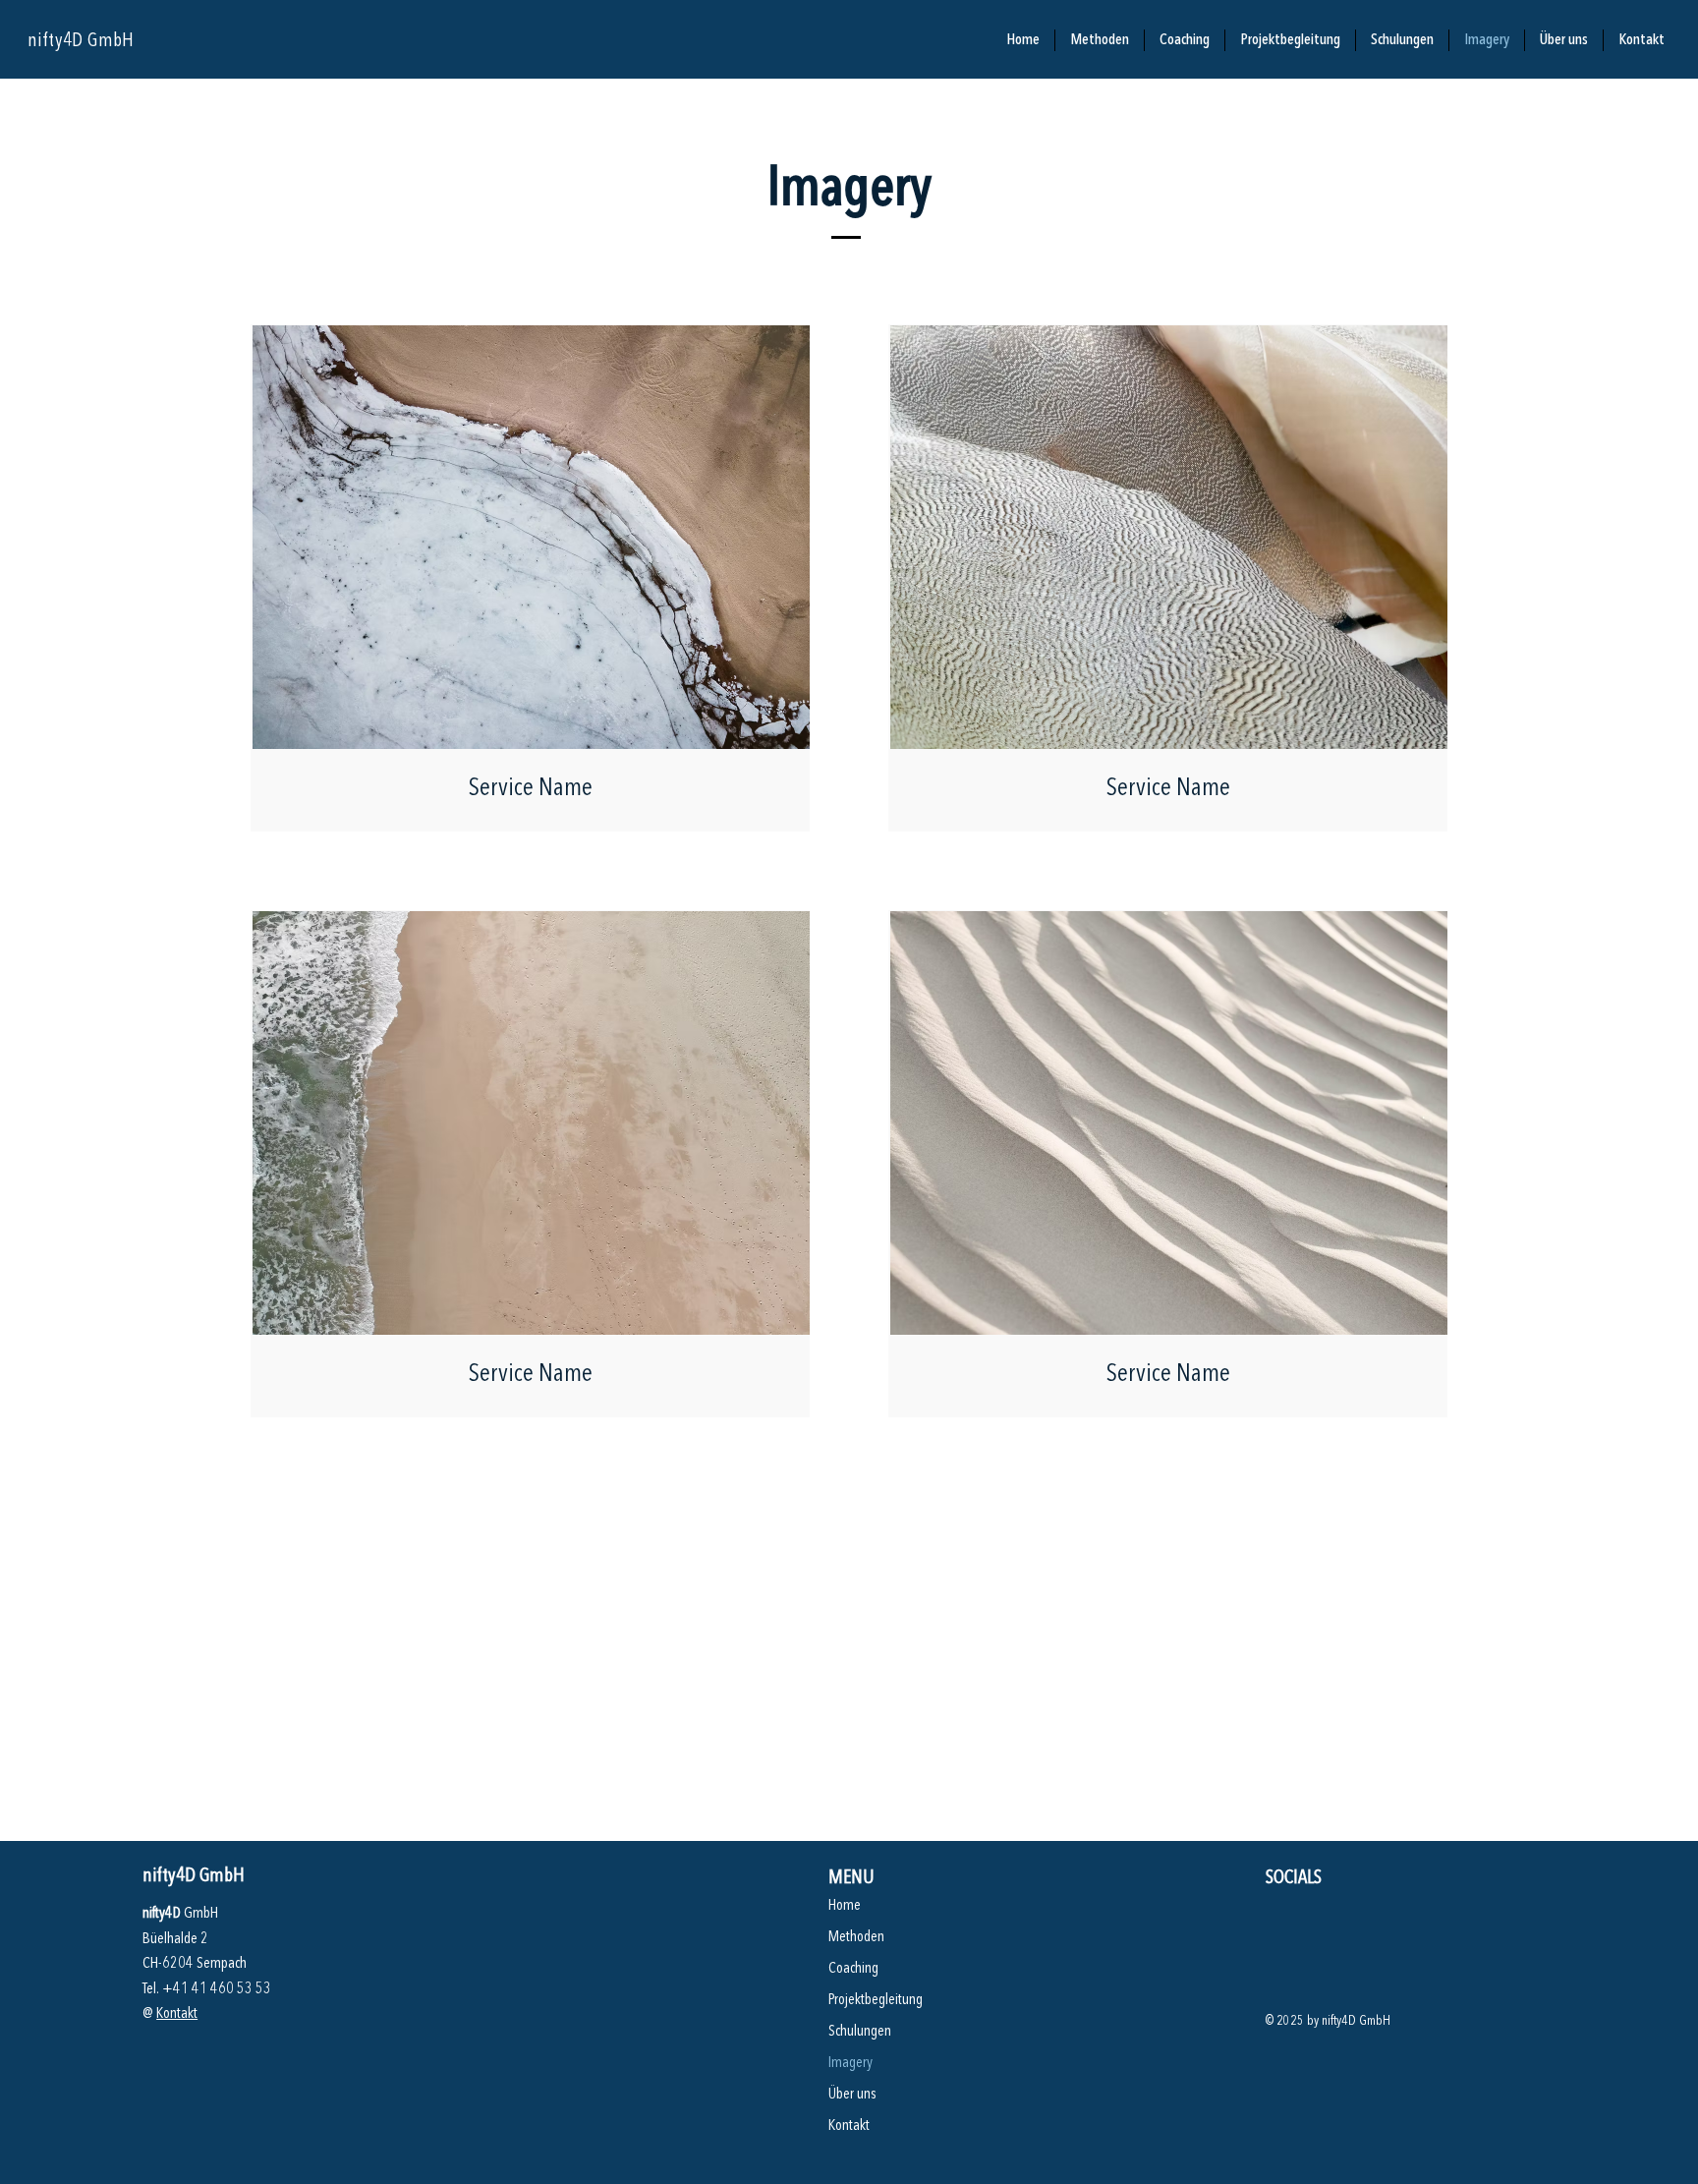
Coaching (853, 1969)
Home (845, 1906)
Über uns (852, 2095)
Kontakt (177, 2014)
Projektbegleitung (876, 2000)
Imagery (850, 2063)
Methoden (856, 1937)
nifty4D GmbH (81, 41)
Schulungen (860, 2032)
